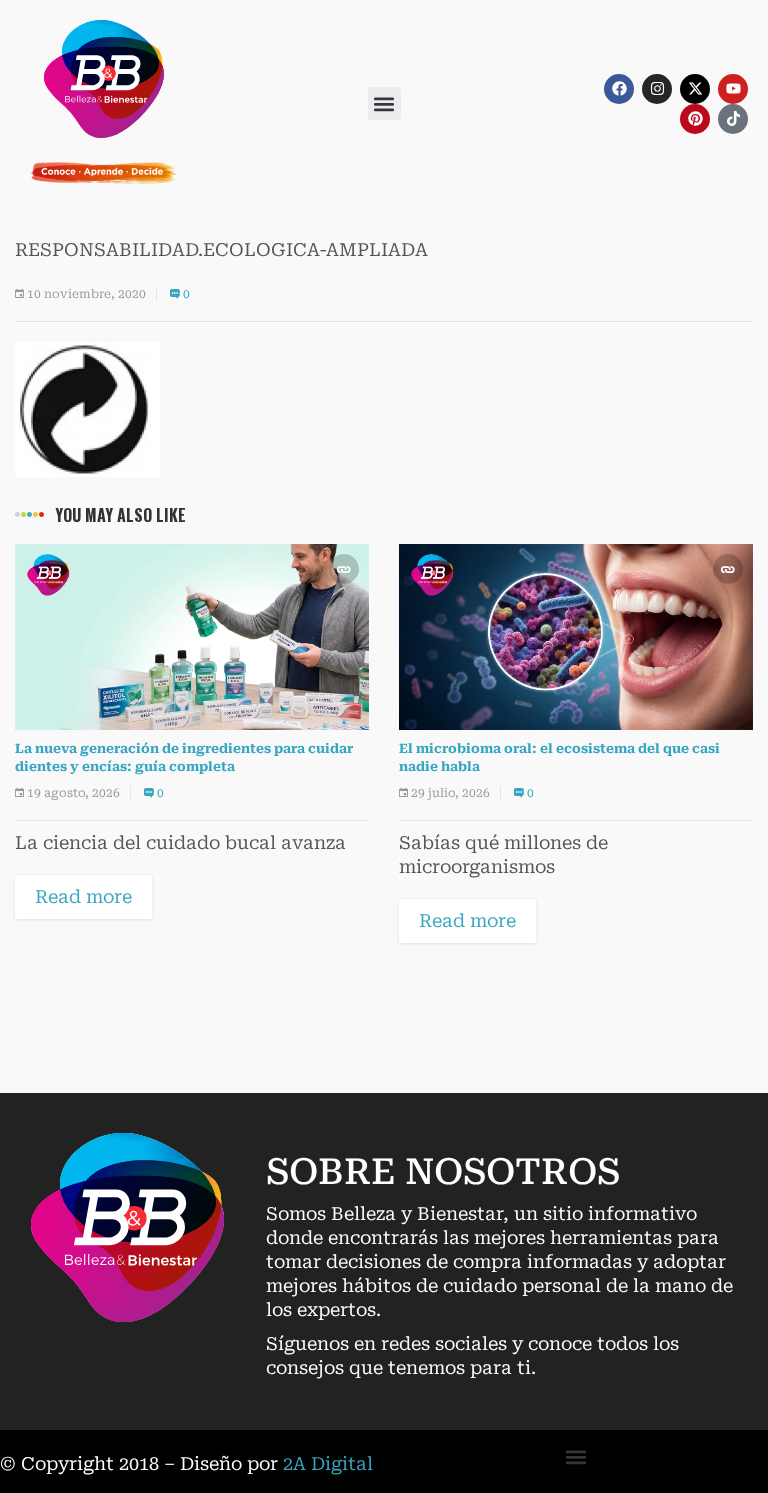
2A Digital (328, 1463)
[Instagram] (657, 89)
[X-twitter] (695, 89)
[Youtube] (733, 89)
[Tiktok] (733, 119)
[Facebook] (619, 89)
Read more (83, 896)
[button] (384, 103)
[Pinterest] (695, 119)
